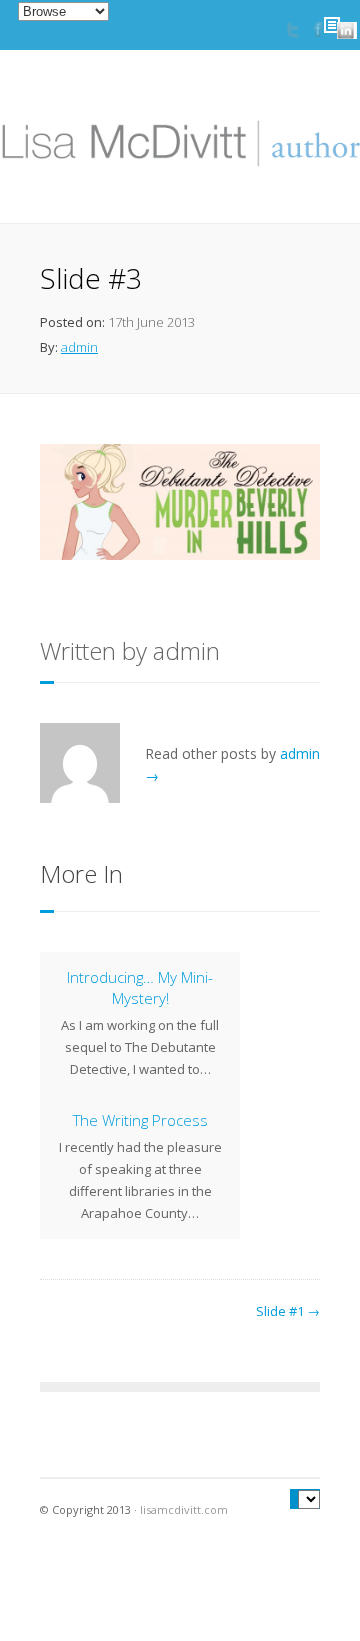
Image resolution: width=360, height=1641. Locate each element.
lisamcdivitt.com (184, 1509)
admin (79, 347)
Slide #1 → (288, 1311)
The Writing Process (140, 1120)
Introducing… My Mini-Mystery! (140, 987)
